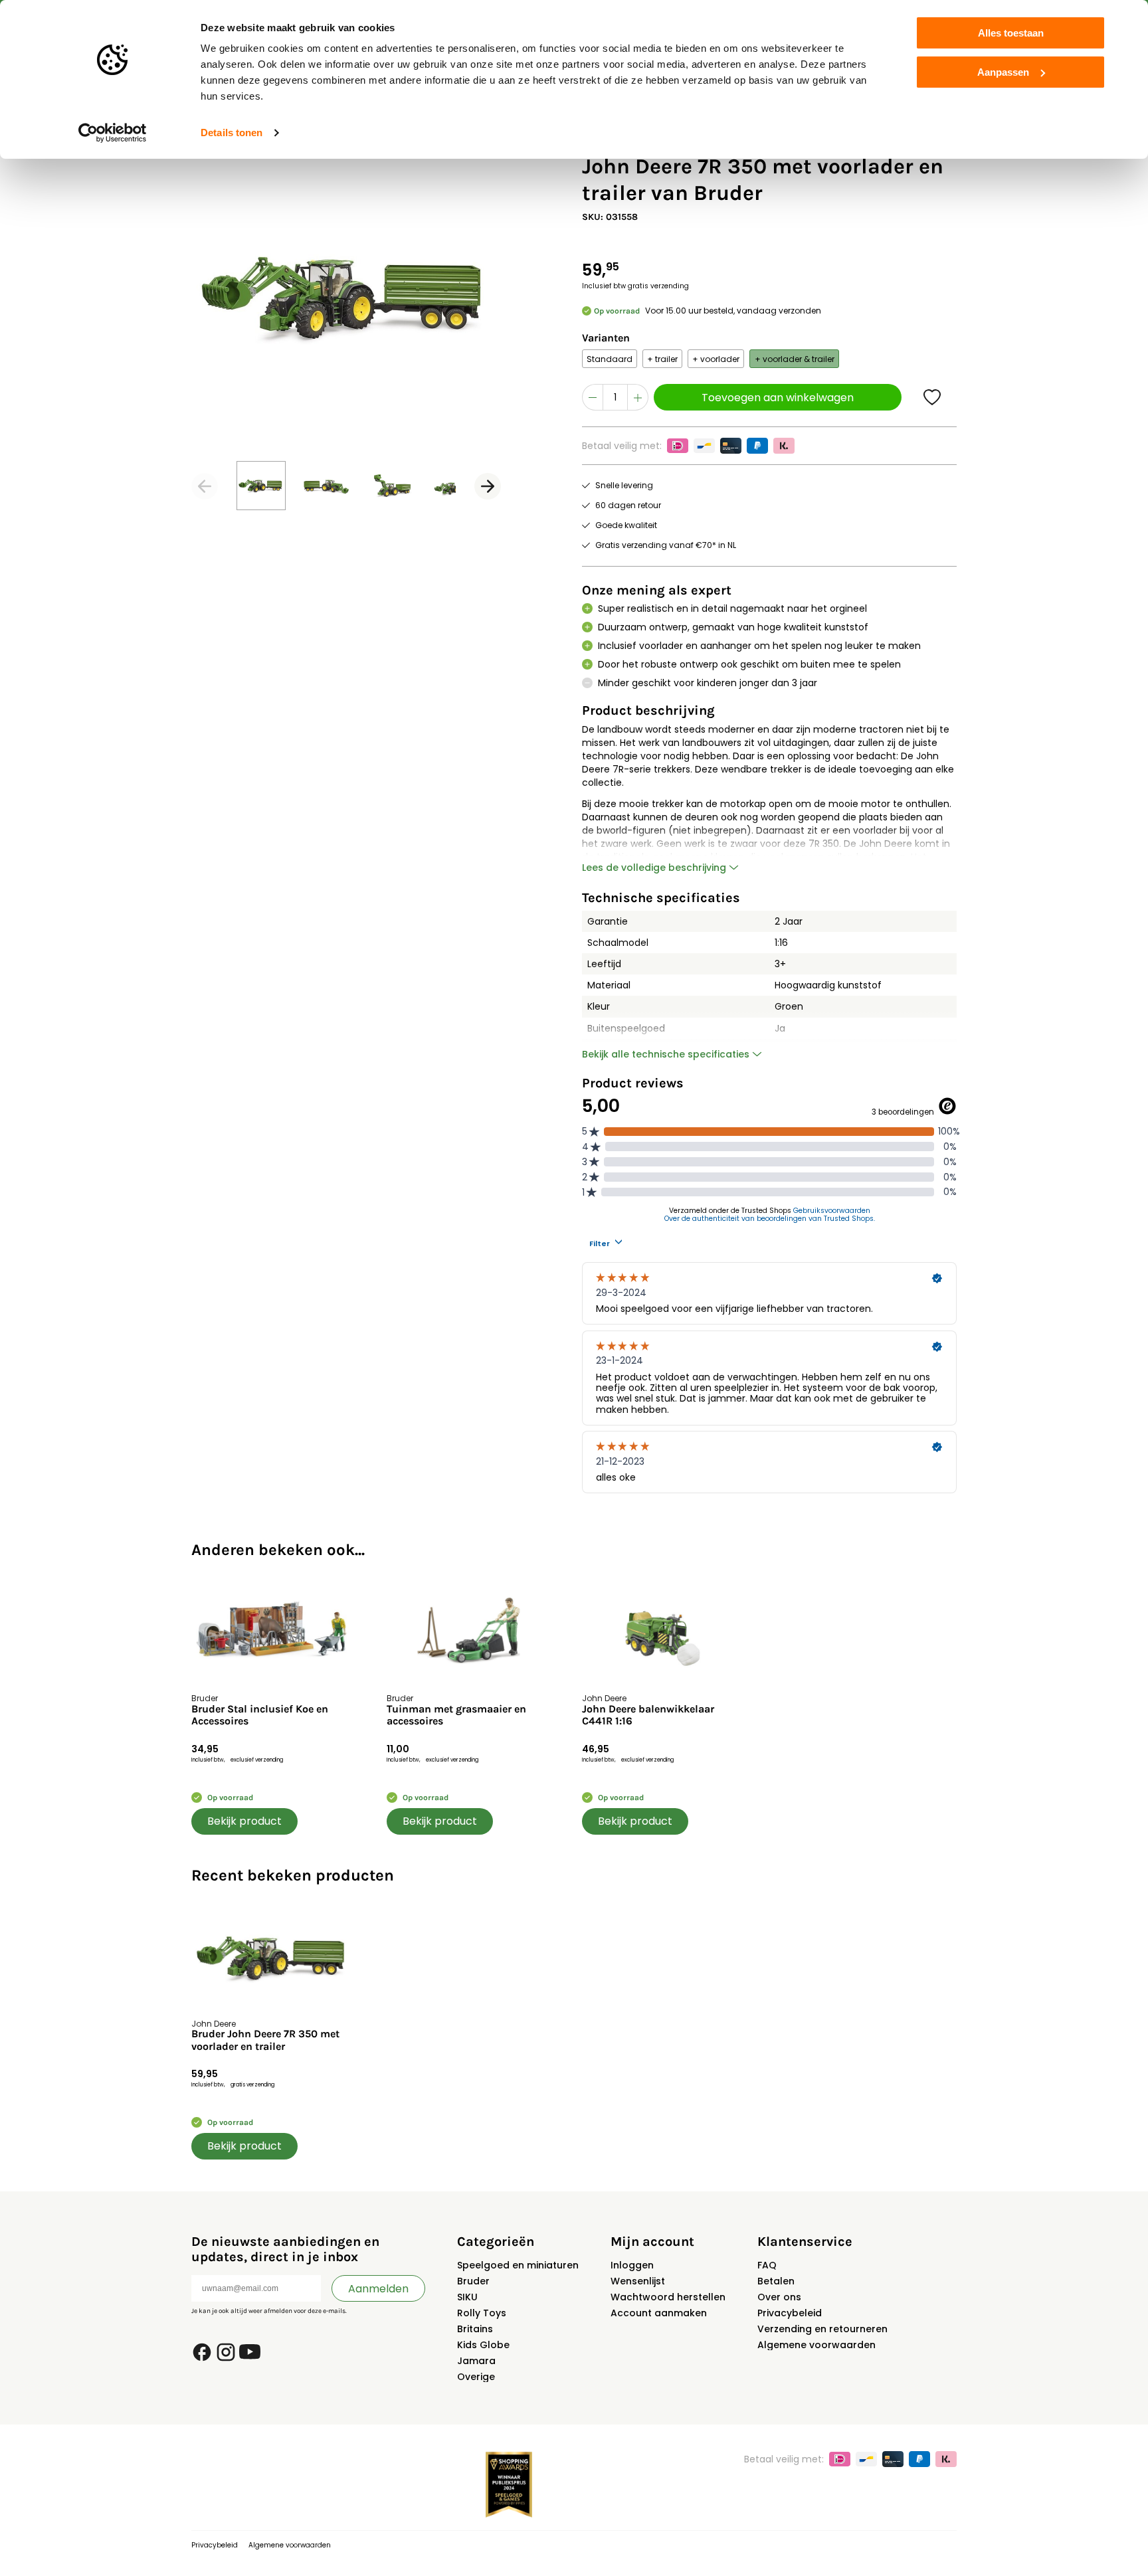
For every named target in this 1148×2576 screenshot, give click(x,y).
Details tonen (232, 133)
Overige (476, 2377)
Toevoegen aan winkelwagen (778, 398)
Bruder (473, 2281)
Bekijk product (244, 1821)
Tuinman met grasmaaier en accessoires (456, 1715)
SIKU (467, 2297)
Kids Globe (483, 2345)
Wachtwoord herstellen (668, 2297)
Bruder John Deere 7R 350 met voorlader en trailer (265, 2040)
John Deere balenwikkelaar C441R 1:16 (648, 1715)
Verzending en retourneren (822, 2329)
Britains (475, 2329)
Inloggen (632, 2265)
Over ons (779, 2297)
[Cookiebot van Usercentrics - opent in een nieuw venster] (113, 133)
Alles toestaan (1011, 33)
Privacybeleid (790, 2313)
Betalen (776, 2281)
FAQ (767, 2265)
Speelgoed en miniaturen (518, 2265)
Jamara (476, 2361)
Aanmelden (378, 2289)
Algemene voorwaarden (816, 2345)
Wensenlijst (638, 2281)
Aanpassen (1003, 72)
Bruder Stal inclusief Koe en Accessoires (260, 1715)
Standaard (610, 359)
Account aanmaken (659, 2313)
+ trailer (662, 359)
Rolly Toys (482, 2313)
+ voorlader (716, 359)
